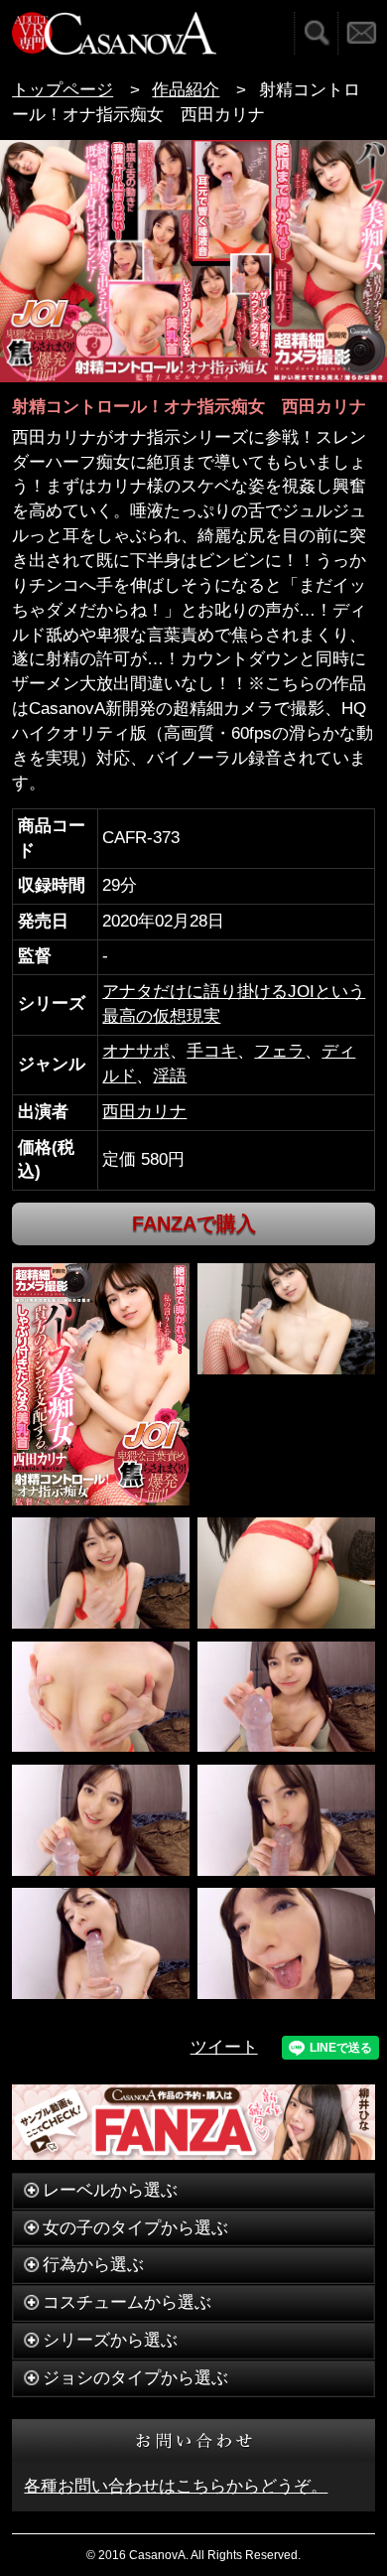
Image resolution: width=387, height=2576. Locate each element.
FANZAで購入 (194, 1223)
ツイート (224, 2047)
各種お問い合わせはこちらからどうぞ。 (176, 2486)
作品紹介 (186, 90)
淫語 (170, 1076)
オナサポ (136, 1051)
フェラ (279, 1051)
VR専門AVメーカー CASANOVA (114, 33)
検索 (316, 33)
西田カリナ (144, 1112)
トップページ (63, 90)
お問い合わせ (362, 33)
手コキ (212, 1051)
